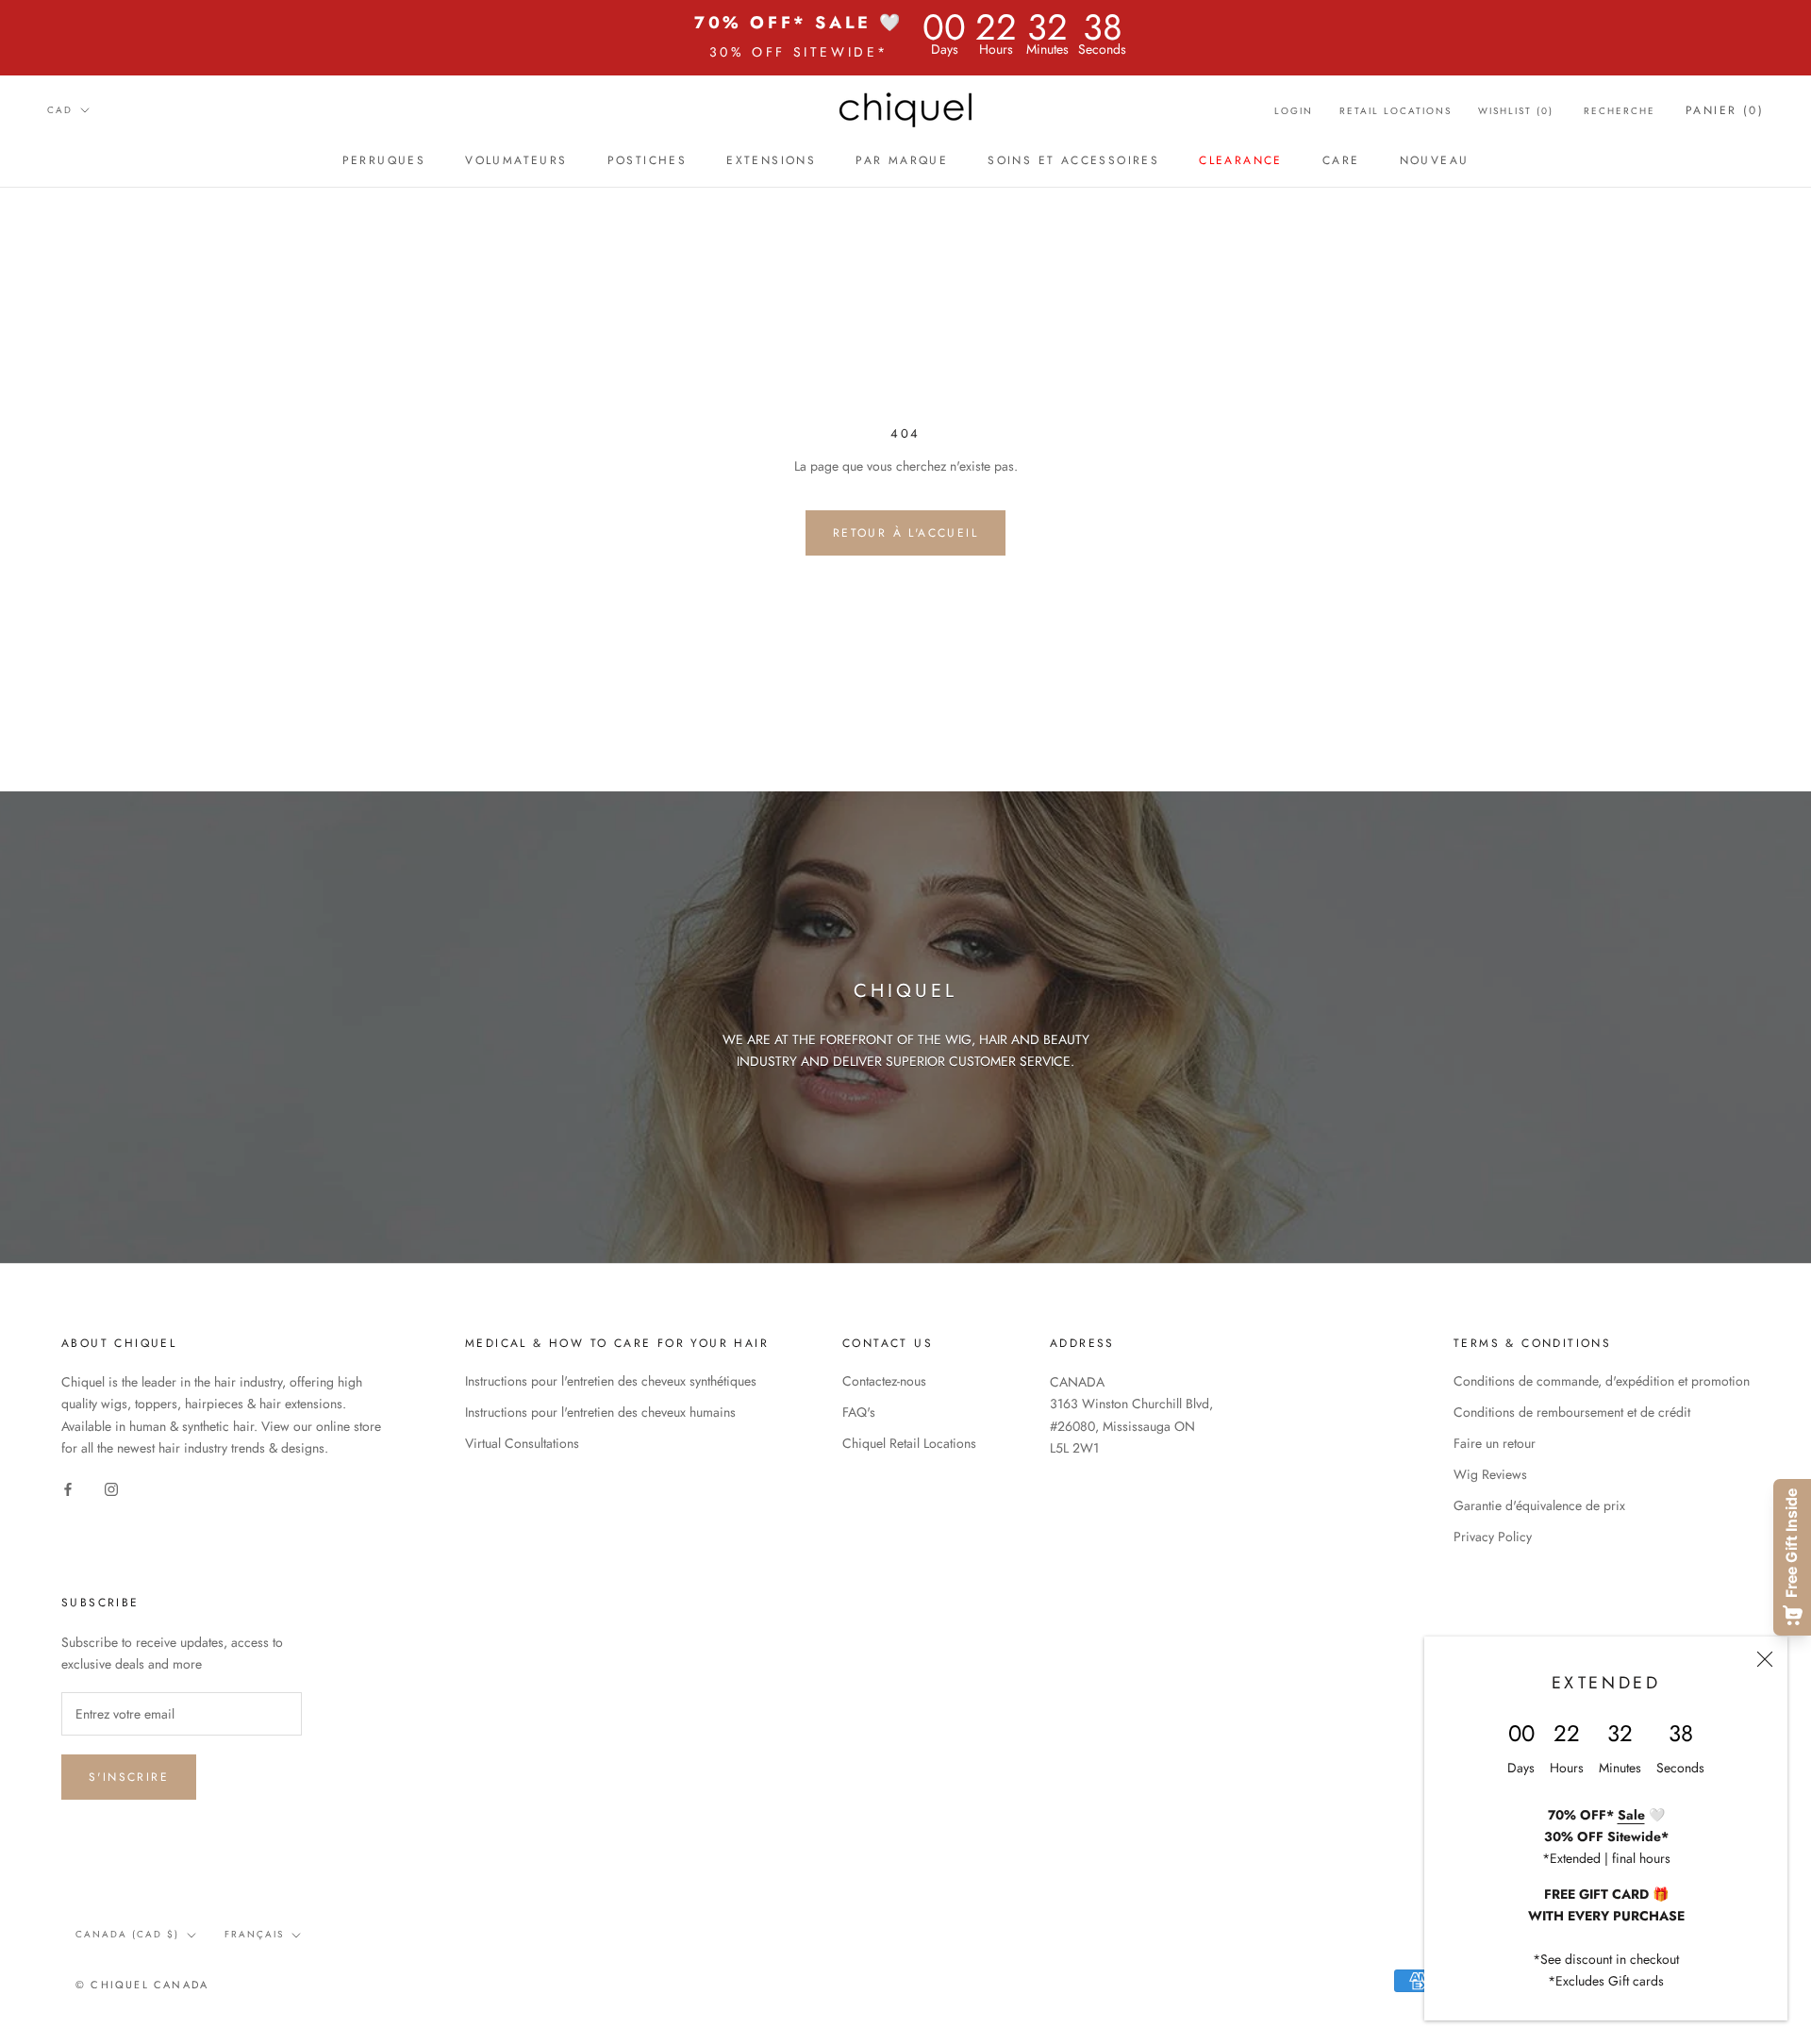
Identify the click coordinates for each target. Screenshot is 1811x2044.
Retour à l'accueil (905, 533)
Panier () (1725, 110)
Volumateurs (516, 160)
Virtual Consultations (522, 1443)
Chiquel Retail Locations (909, 1443)
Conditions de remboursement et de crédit (1572, 1412)
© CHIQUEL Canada (142, 1985)
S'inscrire (129, 1777)
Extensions (771, 160)
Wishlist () (1516, 111)
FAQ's (859, 1412)
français (254, 1934)
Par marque (902, 160)
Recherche (1620, 111)
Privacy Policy (1493, 1537)
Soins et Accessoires (1073, 160)
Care (1341, 160)
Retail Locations (1396, 111)
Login (1294, 111)
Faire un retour (1495, 1443)
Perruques (384, 160)
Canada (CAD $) (127, 1934)
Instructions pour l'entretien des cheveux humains (600, 1412)
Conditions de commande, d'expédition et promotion (1602, 1381)
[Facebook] (68, 1489)
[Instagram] (111, 1489)
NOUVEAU (1435, 160)
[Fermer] (1765, 1659)
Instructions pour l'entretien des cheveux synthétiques (611, 1381)
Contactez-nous (884, 1381)
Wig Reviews (1490, 1474)
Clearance (1241, 160)
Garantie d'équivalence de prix (1539, 1505)
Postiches (648, 160)
